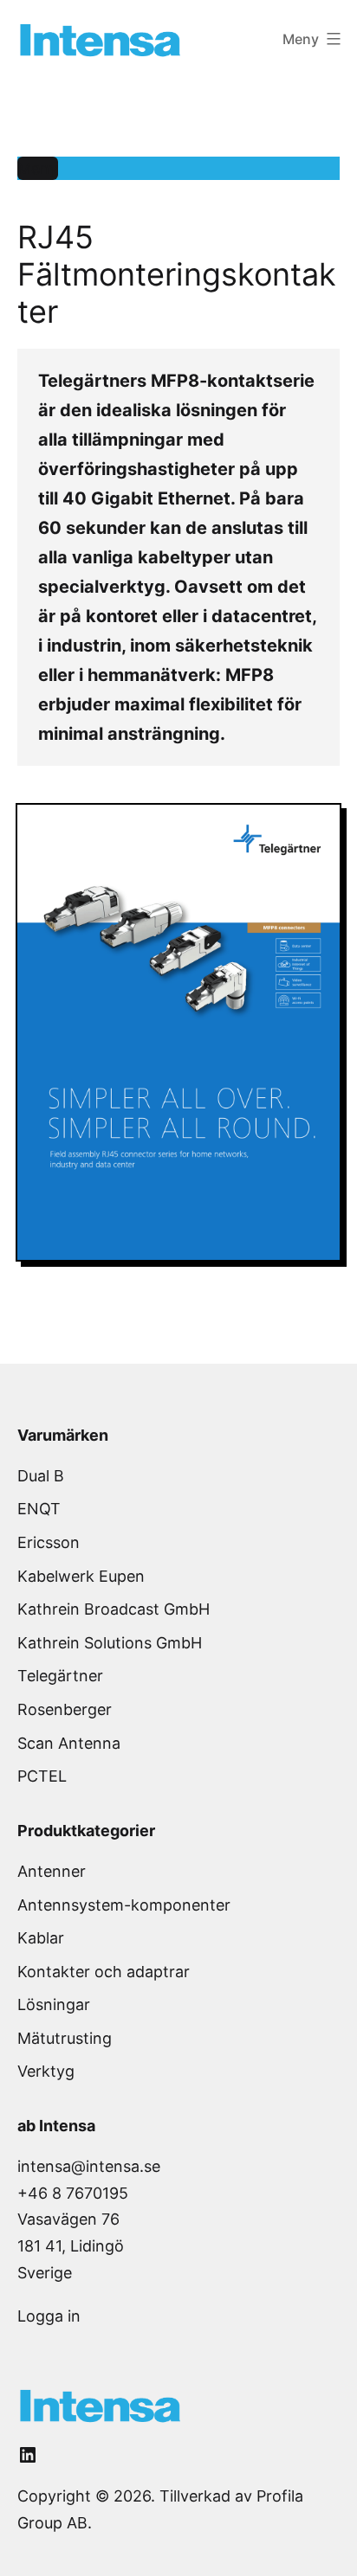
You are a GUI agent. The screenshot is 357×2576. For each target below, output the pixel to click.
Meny (38, 168)
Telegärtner (60, 1676)
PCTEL (42, 1776)
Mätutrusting (65, 2038)
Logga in (49, 2316)
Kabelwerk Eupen (81, 1576)
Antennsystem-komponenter (124, 1905)
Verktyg (46, 2071)
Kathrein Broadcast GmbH (114, 1609)
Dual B (41, 1476)
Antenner (52, 1871)
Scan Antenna (69, 1743)
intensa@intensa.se (89, 2166)
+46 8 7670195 (73, 2193)
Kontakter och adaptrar (104, 1972)
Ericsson (49, 1542)
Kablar (41, 1938)
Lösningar (54, 2004)
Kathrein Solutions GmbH (110, 1643)
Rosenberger (65, 1709)
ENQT (39, 1509)
